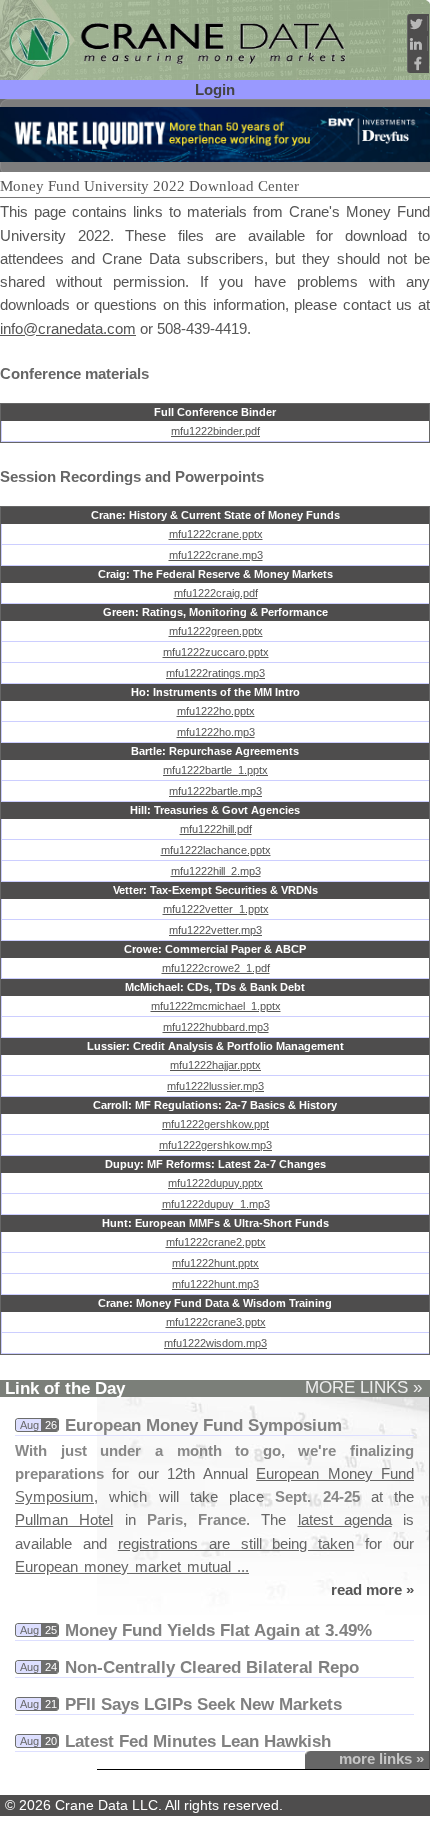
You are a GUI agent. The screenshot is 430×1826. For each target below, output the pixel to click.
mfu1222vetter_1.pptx (216, 909)
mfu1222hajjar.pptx (215, 1065)
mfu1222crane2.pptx (216, 1242)
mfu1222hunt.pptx (215, 1263)
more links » (381, 1758)
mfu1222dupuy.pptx (215, 1183)
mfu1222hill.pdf (216, 829)
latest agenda (345, 1519)
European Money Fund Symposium (203, 1425)
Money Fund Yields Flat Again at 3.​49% (218, 1630)
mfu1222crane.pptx (216, 534)
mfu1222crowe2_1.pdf (216, 968)
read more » (372, 1589)
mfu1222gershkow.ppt (215, 1124)
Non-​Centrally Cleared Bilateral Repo (212, 1667)
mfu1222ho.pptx (216, 711)
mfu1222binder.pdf (215, 431)
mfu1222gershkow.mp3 (215, 1145)
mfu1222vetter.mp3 (215, 930)
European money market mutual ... (132, 1566)
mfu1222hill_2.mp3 (216, 871)
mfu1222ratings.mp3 (215, 673)
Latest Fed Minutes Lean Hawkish (198, 1741)
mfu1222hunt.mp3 (215, 1284)
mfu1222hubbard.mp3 (216, 1027)
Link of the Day (65, 1388)
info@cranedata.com (68, 328)
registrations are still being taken (236, 1543)
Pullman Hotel (64, 1519)
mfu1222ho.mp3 (216, 732)
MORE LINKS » (363, 1387)
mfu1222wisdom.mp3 (215, 1343)
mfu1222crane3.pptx (216, 1322)
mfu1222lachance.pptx (216, 850)
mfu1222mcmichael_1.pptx (216, 1006)
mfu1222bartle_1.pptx (215, 770)
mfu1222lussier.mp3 (215, 1086)
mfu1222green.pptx (216, 631)
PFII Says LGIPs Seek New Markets (203, 1704)
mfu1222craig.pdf (216, 593)
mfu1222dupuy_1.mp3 (216, 1204)
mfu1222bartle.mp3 (215, 791)
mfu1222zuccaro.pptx (216, 652)
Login (215, 89)
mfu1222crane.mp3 (216, 555)
